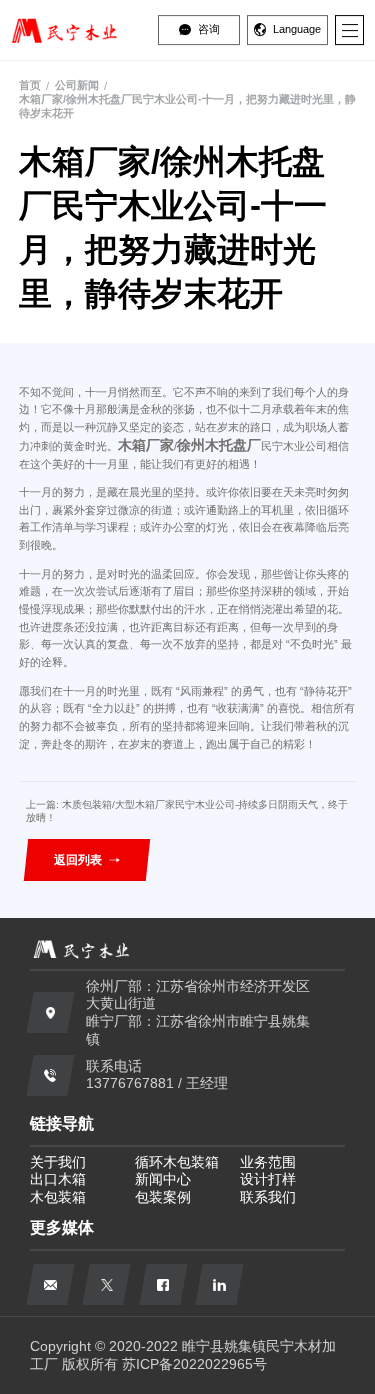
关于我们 (58, 1162)
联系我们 (268, 1197)
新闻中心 (163, 1179)
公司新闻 (77, 85)
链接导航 (62, 1123)
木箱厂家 (146, 445)
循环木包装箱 (177, 1162)
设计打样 (268, 1179)
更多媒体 (62, 1227)
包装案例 (163, 1197)
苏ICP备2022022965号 (194, 1364)
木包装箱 (58, 1197)
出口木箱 (58, 1179)
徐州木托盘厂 (219, 445)
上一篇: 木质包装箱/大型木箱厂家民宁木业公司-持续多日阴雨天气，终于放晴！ (187, 811)
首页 (30, 85)
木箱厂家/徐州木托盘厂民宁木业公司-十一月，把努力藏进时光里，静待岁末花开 (187, 106)
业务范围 (268, 1162)
